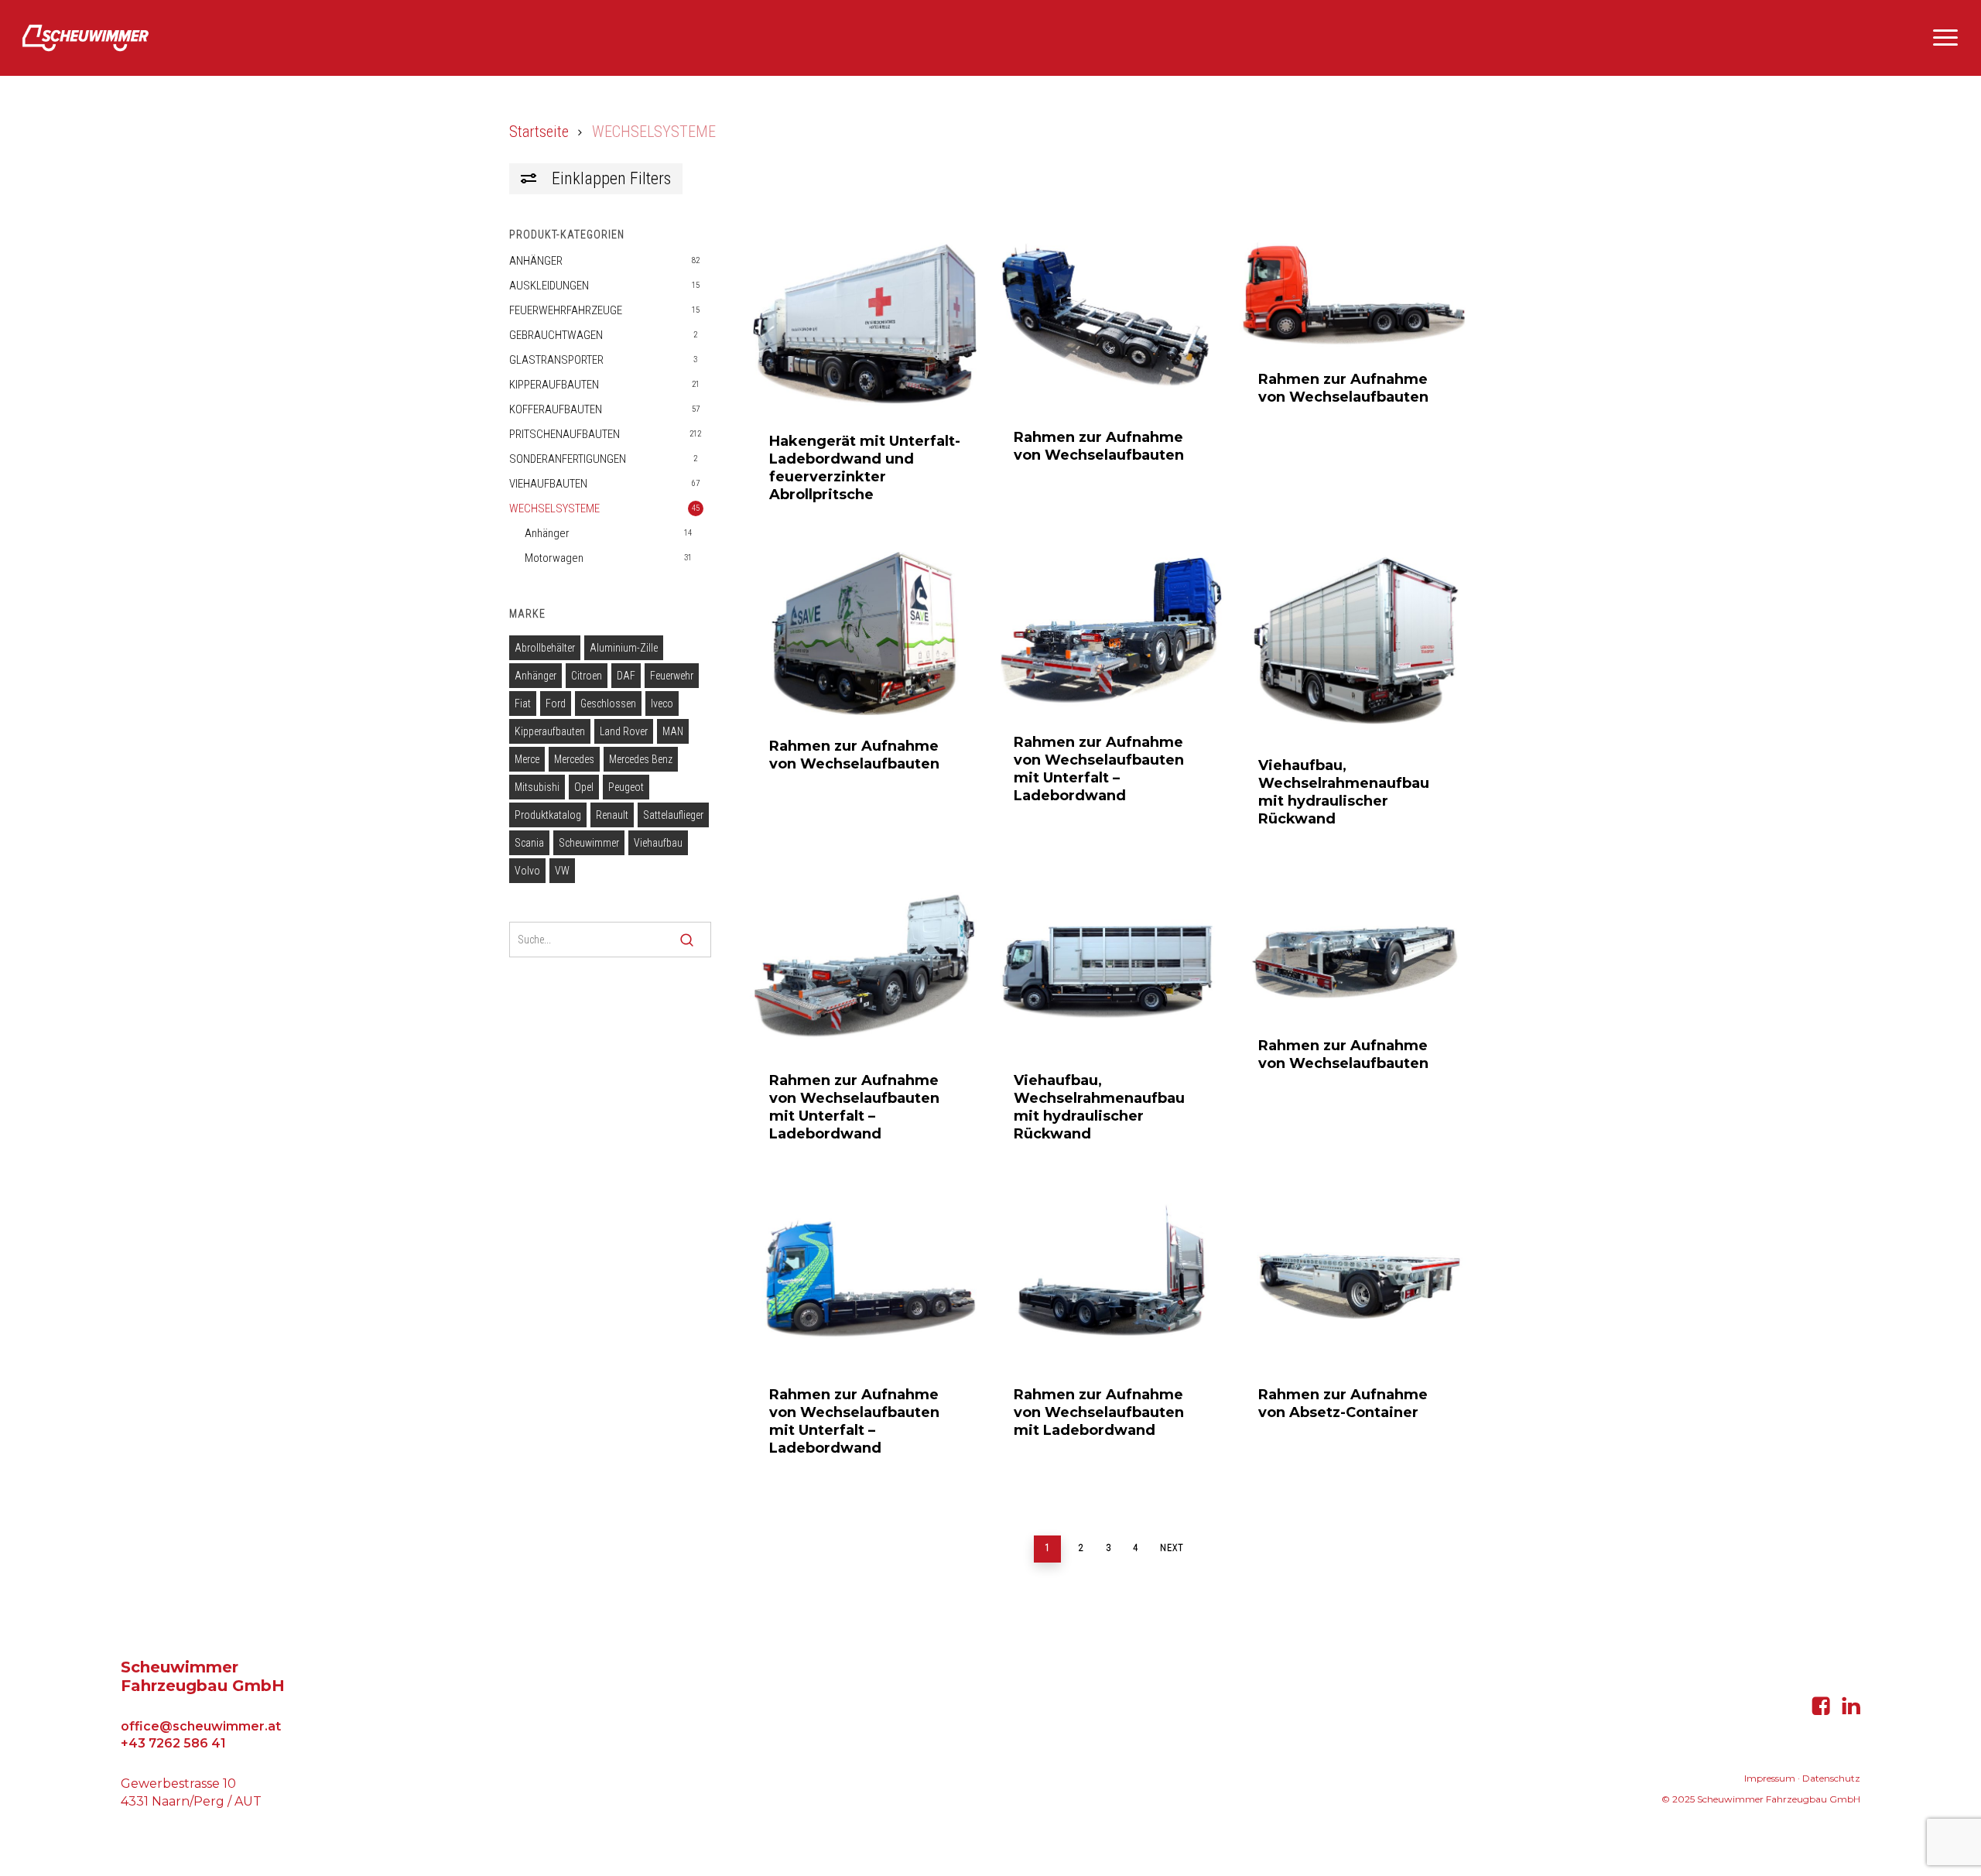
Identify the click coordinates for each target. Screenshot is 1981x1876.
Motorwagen (554, 558)
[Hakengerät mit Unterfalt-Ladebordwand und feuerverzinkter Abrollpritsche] (865, 325)
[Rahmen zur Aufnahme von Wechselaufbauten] (1109, 323)
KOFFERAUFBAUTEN (556, 409)
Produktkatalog (548, 815)
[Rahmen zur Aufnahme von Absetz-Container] (1354, 1277)
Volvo (527, 871)
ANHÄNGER (536, 261)
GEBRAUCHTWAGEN (556, 335)
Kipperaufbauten (550, 731)
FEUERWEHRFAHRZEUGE (566, 310)
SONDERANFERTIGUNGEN (568, 459)
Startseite (539, 132)
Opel (584, 787)
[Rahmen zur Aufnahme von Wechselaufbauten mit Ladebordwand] (1109, 1277)
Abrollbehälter (545, 648)
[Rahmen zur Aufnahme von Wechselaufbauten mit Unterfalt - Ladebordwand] (1109, 631)
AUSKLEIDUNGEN (549, 286)
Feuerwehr (672, 676)
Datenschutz (1831, 1778)
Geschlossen (608, 703)
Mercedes (574, 759)
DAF (626, 676)
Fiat (523, 703)
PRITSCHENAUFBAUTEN (565, 434)
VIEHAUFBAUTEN (548, 484)
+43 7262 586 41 (173, 1743)
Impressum (1770, 1778)
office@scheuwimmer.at (201, 1726)
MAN (673, 731)
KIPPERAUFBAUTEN (554, 385)
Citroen (587, 676)
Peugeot (626, 787)
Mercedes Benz (641, 759)
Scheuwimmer (589, 843)
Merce (527, 759)
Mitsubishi (537, 787)
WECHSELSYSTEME (554, 508)
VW (562, 871)
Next (1172, 1548)
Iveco (662, 703)
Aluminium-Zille (624, 648)
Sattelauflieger (673, 815)
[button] (1946, 38)
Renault (612, 815)
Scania (529, 843)
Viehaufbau (658, 843)
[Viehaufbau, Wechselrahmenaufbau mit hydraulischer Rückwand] (1354, 643)
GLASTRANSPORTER (556, 360)
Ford (556, 703)
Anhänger (547, 533)
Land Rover (624, 731)
